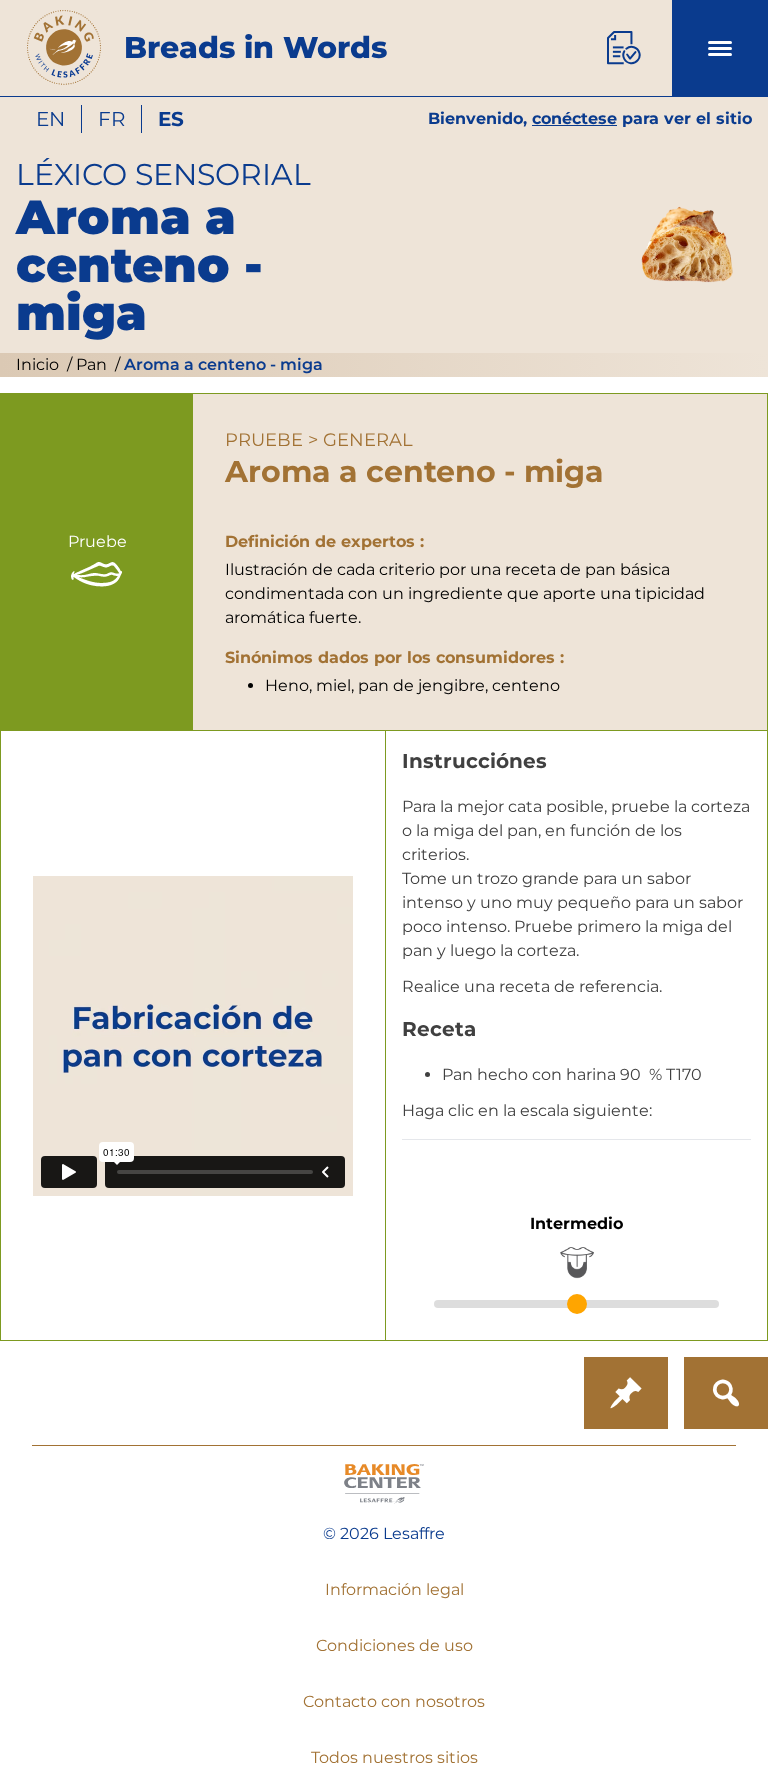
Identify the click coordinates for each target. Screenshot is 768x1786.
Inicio (37, 364)
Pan (89, 364)
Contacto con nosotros (394, 1701)
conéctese (574, 118)
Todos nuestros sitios (394, 1757)
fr (111, 119)
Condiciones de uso (394, 1645)
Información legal (394, 1589)
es (171, 119)
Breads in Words (255, 47)
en (50, 119)
